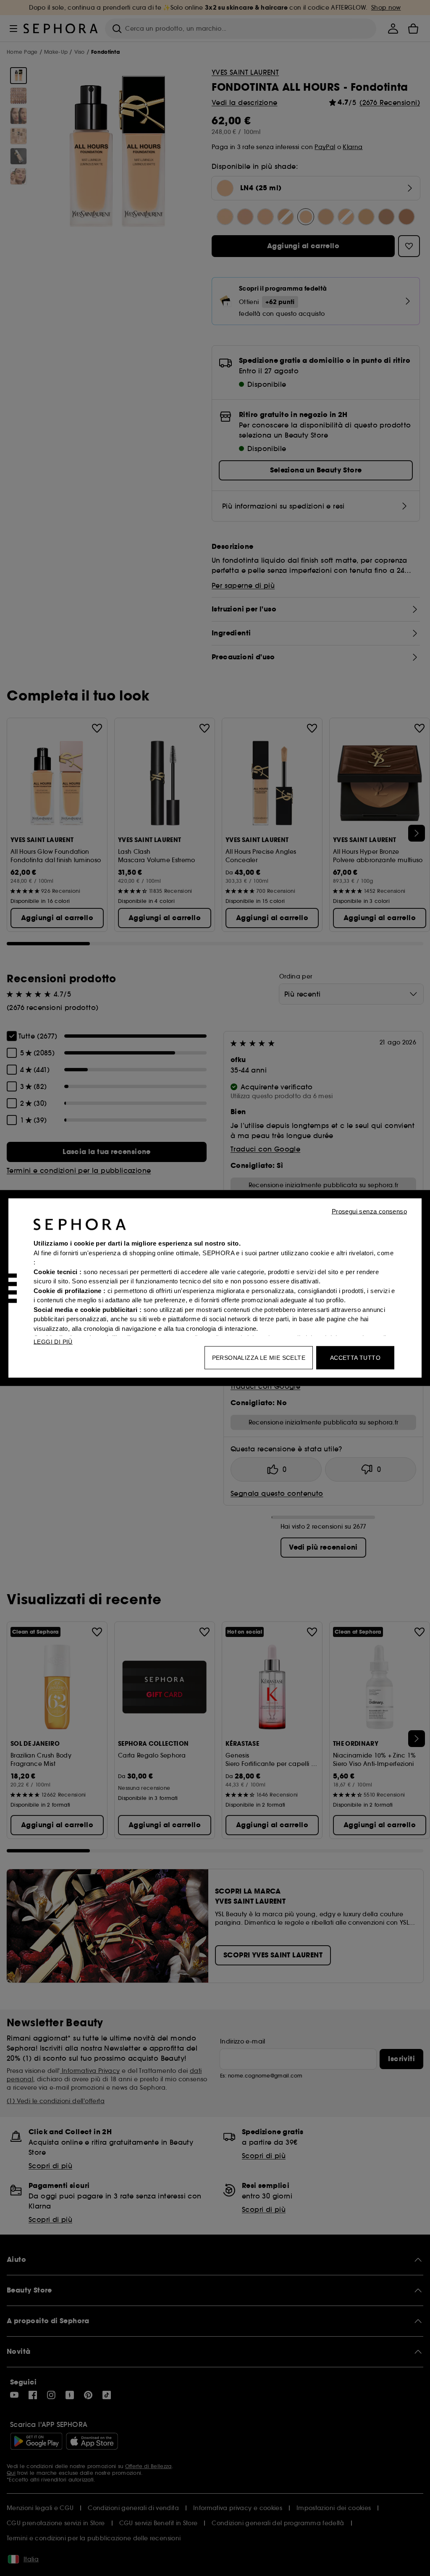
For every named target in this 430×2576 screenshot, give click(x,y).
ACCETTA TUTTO (355, 1358)
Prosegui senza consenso (369, 1211)
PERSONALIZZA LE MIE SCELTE (259, 1358)
